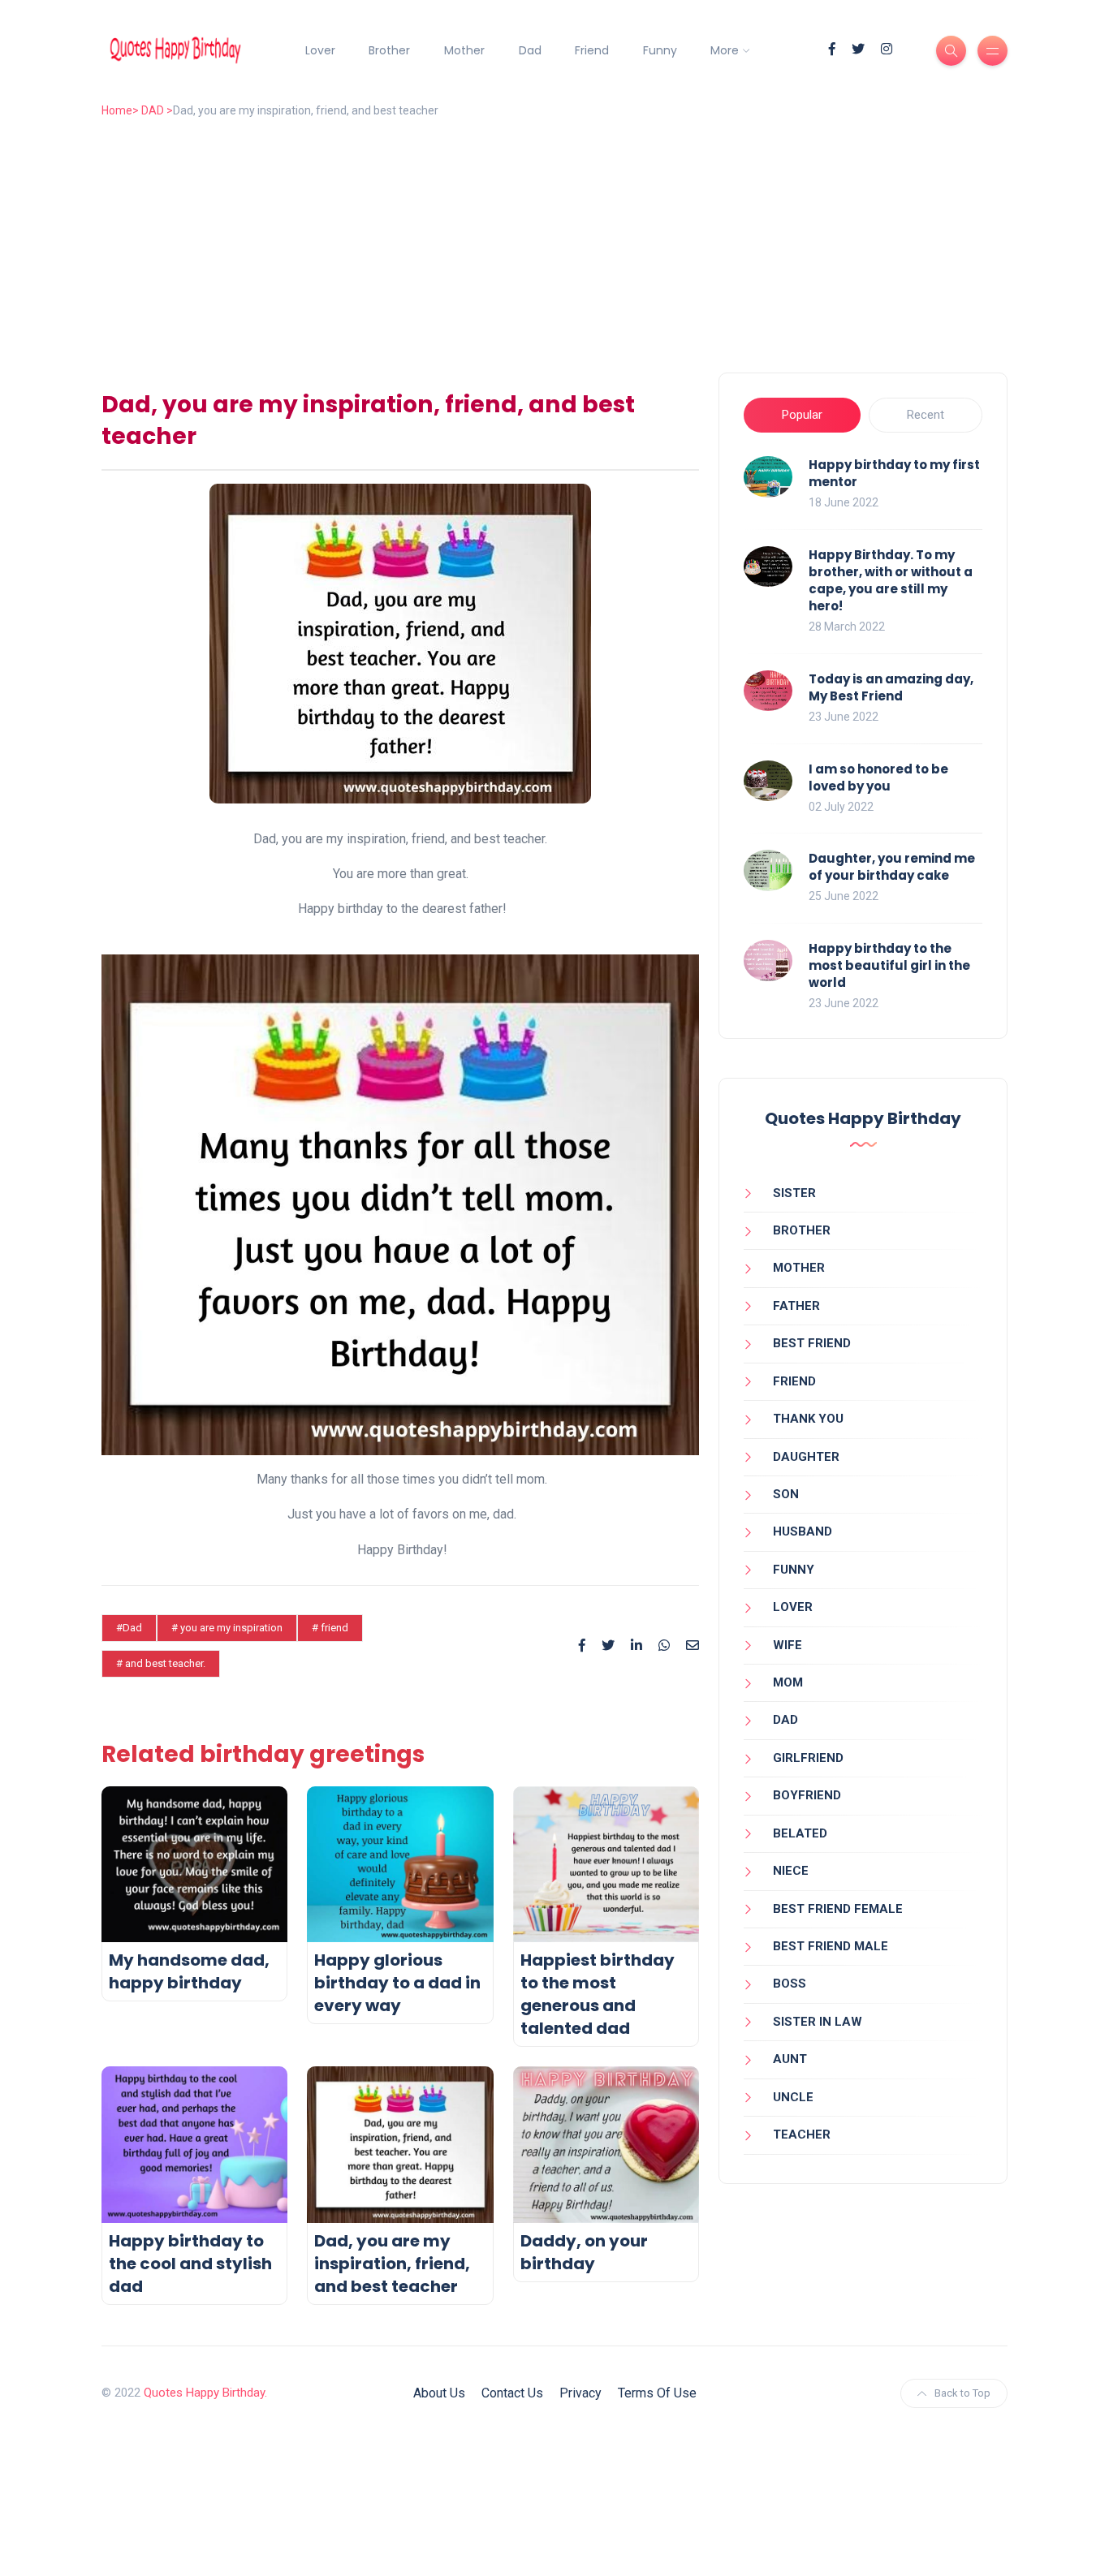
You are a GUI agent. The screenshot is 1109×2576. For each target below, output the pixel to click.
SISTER (794, 1193)
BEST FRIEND (812, 1343)
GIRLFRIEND (808, 1758)
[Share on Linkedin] (636, 1646)
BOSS (790, 1984)
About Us (439, 2393)
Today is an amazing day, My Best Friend (891, 687)
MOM (788, 1682)
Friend (592, 50)
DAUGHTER (806, 1457)
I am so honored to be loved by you (878, 778)
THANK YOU (808, 1419)
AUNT (790, 2059)
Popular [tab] (802, 415)
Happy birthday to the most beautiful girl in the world (889, 965)
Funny (660, 50)
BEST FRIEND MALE (831, 1946)
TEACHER (802, 2134)
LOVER (793, 1607)
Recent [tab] (926, 415)
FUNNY (794, 1570)
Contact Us (512, 2393)
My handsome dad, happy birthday (189, 1971)
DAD (785, 1720)
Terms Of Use (657, 2393)
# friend (330, 1628)
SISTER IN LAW (818, 2022)
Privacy (580, 2393)
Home (117, 110)
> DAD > (153, 110)
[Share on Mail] (693, 1646)
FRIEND (794, 1381)
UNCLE (793, 2097)
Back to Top (962, 2393)
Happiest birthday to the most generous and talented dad (598, 1994)
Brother (389, 50)
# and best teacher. (161, 1663)
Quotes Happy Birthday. (205, 2393)
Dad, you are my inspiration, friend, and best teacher (392, 2264)
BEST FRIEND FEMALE (838, 1909)
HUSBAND (803, 1531)
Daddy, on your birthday (584, 2252)
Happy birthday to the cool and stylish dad (190, 2264)
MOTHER (799, 1268)
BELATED (800, 1833)
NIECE (791, 1871)
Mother (464, 50)
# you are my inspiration (227, 1628)
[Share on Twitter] (608, 1646)
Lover (320, 50)
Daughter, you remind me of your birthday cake (892, 867)
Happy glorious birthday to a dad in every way (397, 1983)
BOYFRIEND (807, 1795)
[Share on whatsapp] (664, 1646)
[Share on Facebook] (582, 1646)
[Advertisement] (589, 251)
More (725, 50)
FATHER (796, 1306)
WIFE (788, 1645)
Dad (530, 50)
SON (786, 1494)
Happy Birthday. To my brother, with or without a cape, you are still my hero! (891, 580)
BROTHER (802, 1230)
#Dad (129, 1628)
